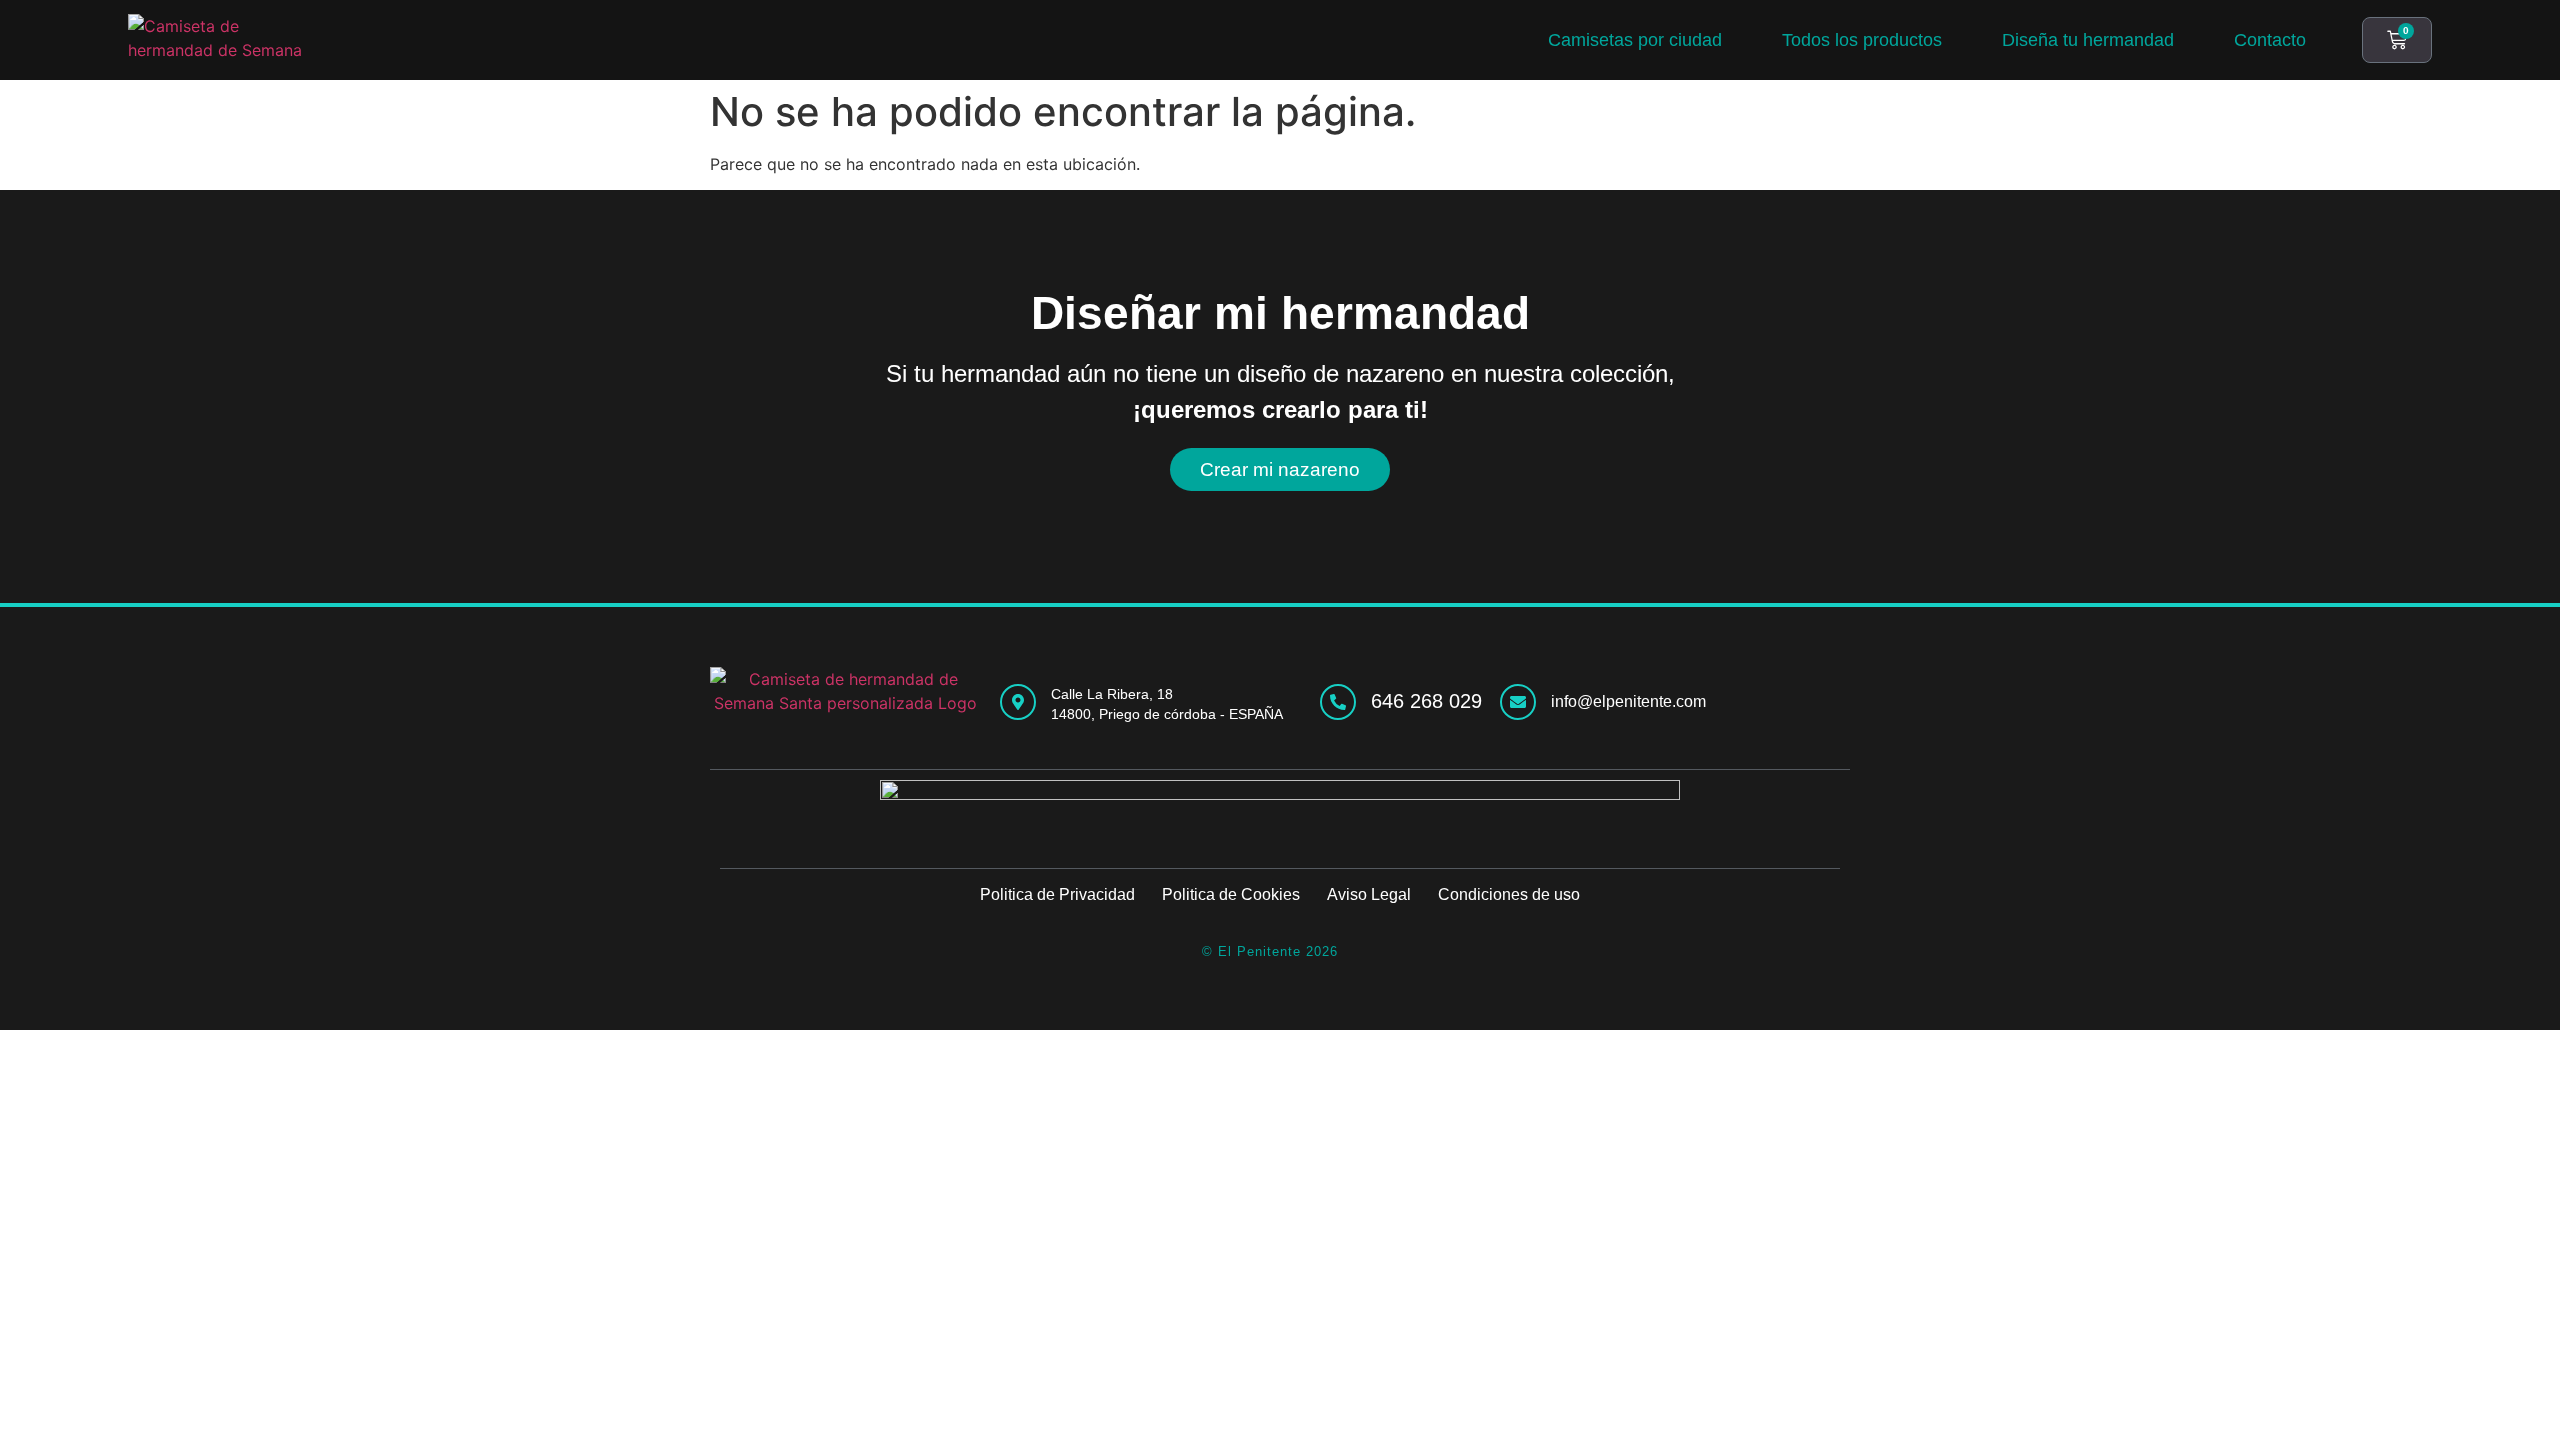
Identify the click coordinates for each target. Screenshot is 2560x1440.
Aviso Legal (1369, 894)
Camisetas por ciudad (1635, 40)
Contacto (2270, 40)
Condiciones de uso (1509, 894)
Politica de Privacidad (1057, 894)
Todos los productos (1862, 40)
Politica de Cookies (1231, 894)
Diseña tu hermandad (2088, 40)
